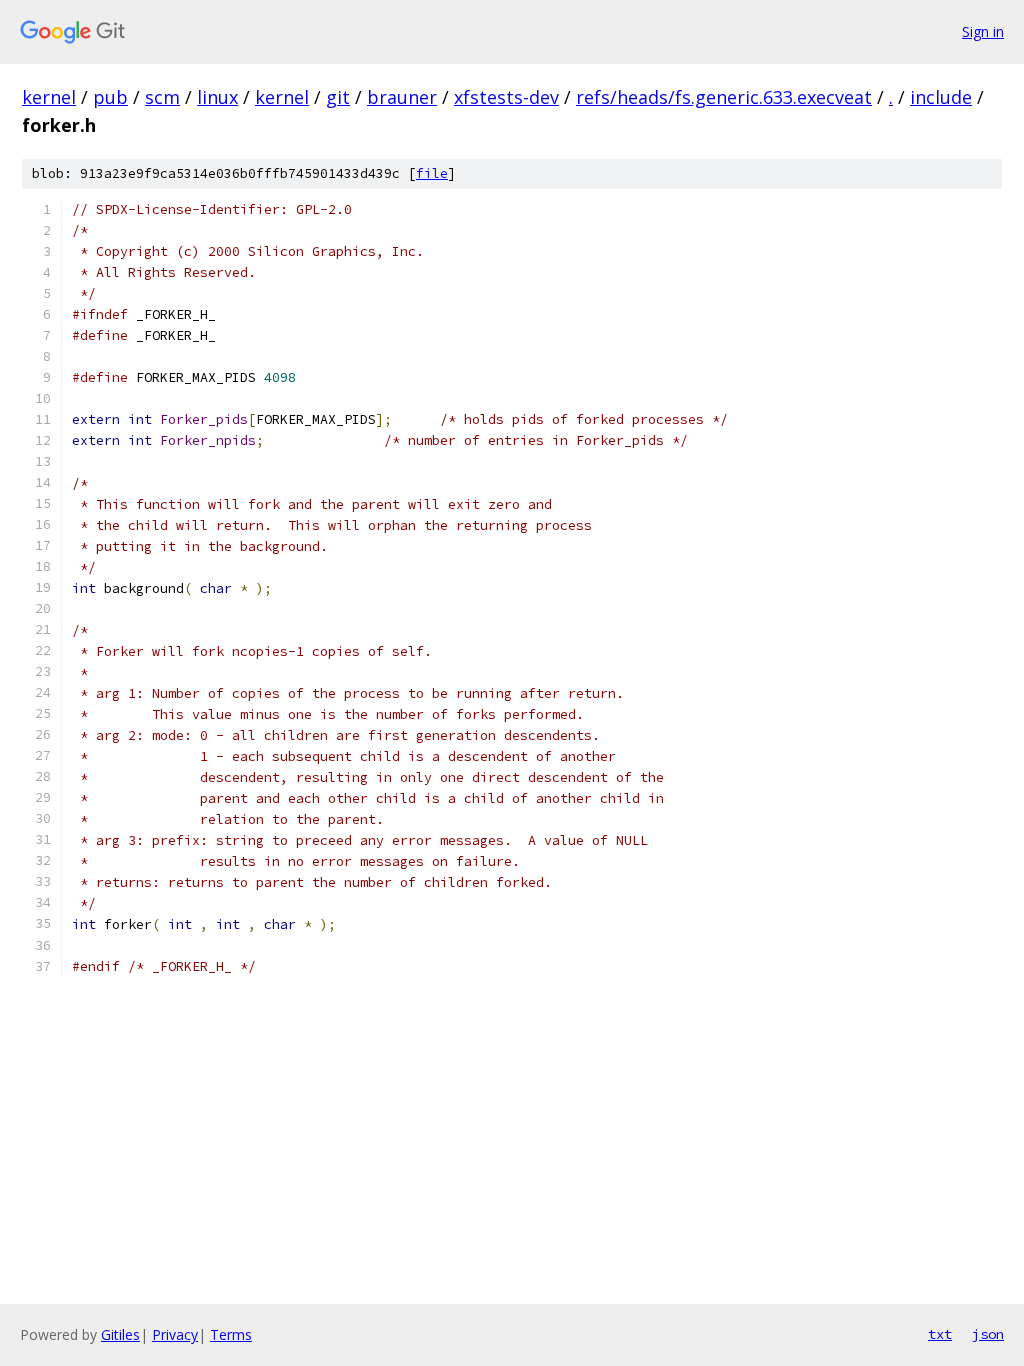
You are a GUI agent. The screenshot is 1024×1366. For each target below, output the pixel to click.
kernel (49, 97)
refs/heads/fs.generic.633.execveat (724, 97)
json (988, 1334)
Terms (231, 1334)
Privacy (175, 1334)
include (941, 97)
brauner (402, 97)
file (432, 173)
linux (217, 97)
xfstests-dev (506, 97)
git (338, 97)
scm (162, 97)
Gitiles (120, 1334)
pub (110, 97)
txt (940, 1334)
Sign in (983, 31)
